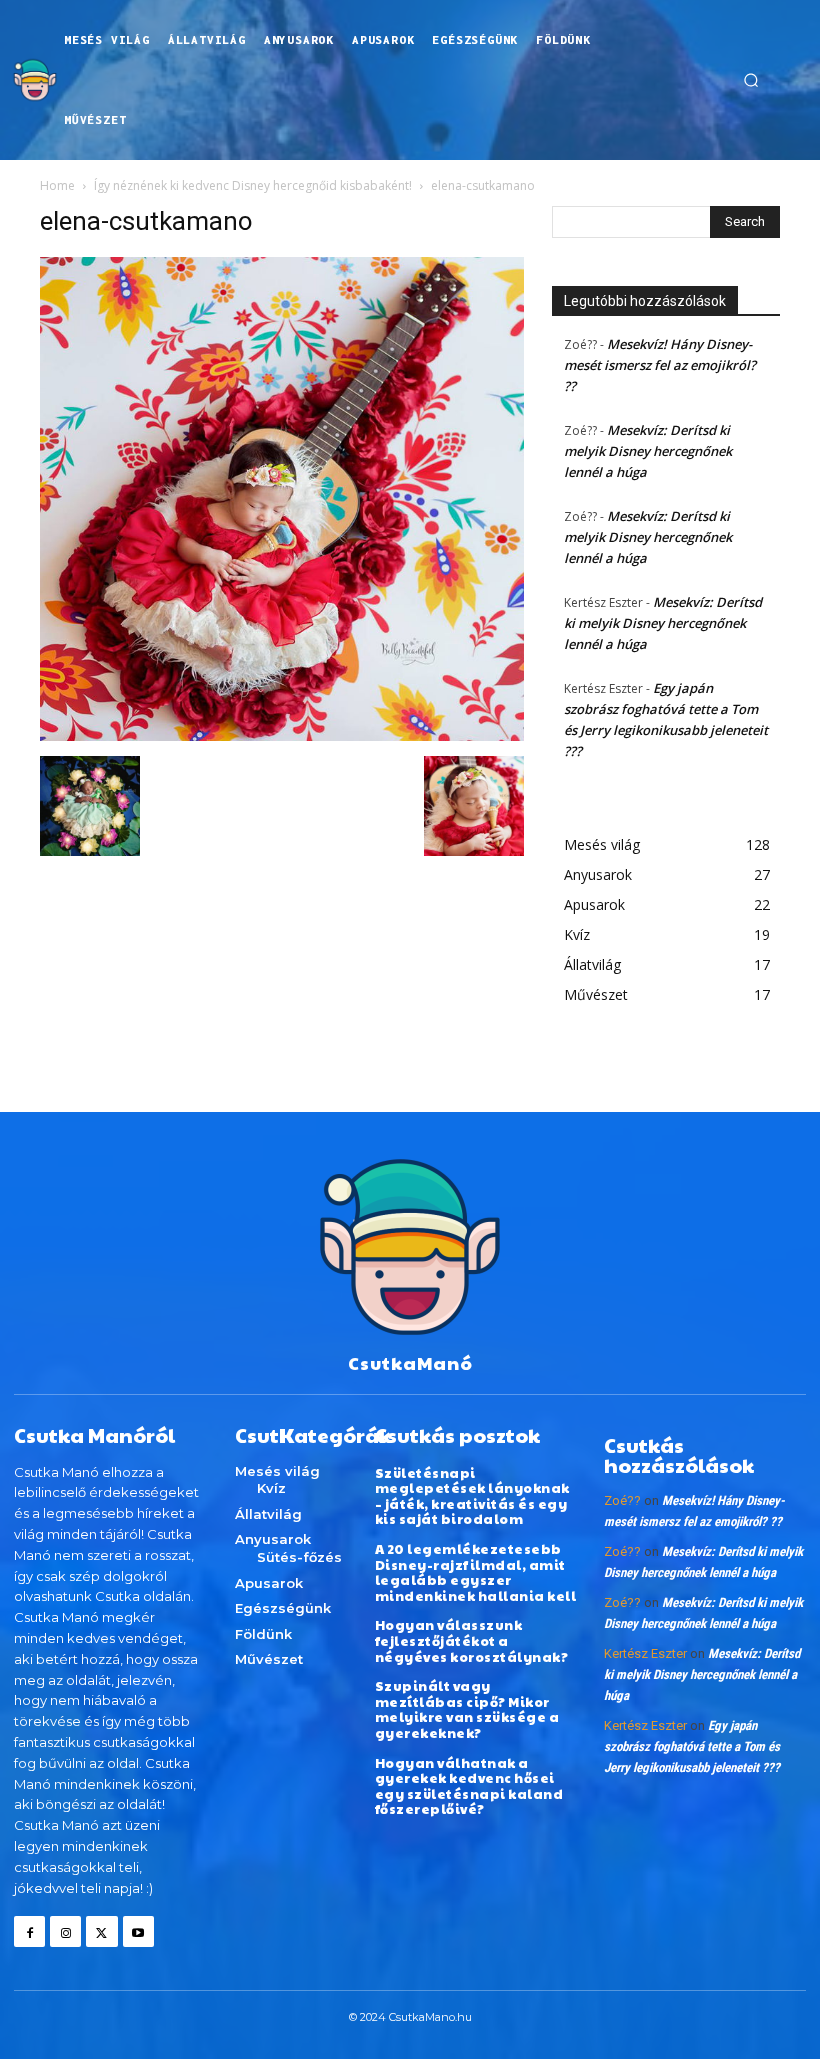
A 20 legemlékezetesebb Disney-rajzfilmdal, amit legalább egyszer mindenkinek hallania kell (476, 1572)
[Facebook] (29, 1931)
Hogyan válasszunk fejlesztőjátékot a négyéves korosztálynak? (472, 1640)
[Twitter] (101, 1931)
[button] (751, 80)
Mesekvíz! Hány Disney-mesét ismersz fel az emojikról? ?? (660, 365)
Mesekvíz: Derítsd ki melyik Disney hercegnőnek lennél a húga (648, 451)
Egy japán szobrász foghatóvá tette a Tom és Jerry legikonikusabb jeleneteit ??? (692, 1746)
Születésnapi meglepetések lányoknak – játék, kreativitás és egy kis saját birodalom (472, 1496)
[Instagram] (65, 1931)
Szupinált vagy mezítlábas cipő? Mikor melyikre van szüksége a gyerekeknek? (467, 1709)
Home (57, 185)
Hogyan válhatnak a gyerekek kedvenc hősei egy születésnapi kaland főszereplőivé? (469, 1786)
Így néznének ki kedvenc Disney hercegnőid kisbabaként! (253, 185)
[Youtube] (138, 1931)
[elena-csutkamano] (282, 735)
